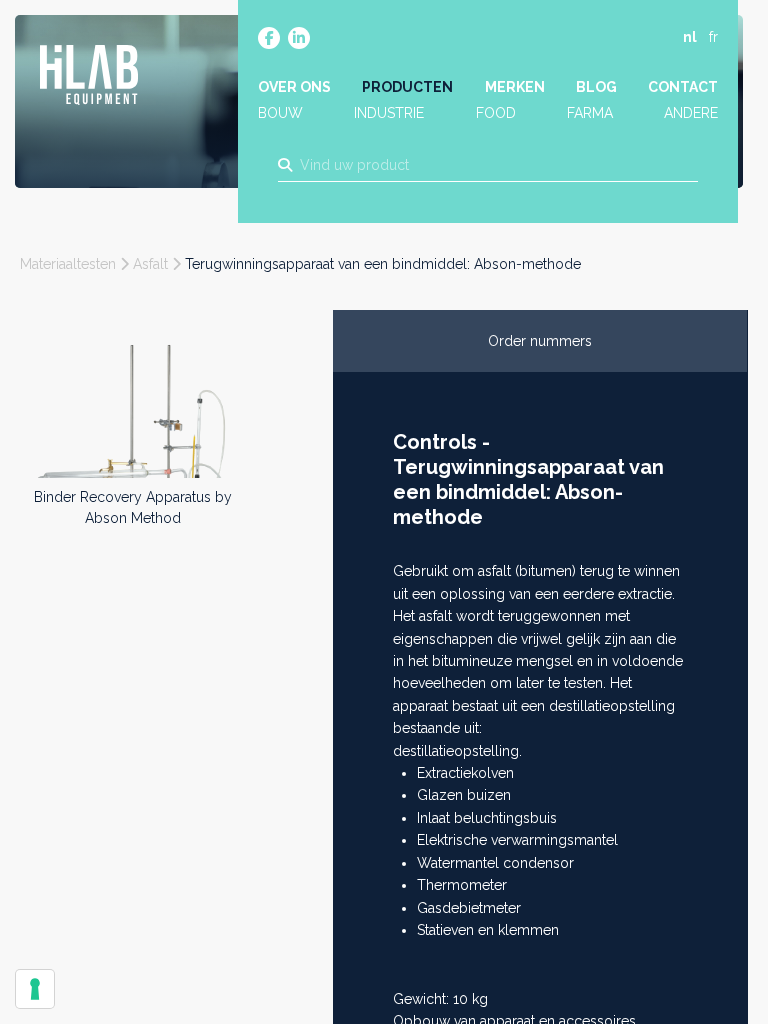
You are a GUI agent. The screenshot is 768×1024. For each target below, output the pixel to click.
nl (690, 37)
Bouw (280, 113)
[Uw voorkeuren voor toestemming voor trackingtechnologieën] (35, 989)
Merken (515, 87)
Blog (596, 87)
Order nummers (540, 341)
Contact (683, 87)
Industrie (389, 113)
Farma (590, 113)
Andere (691, 113)
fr (713, 37)
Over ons (294, 87)
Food (496, 113)
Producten (407, 87)
